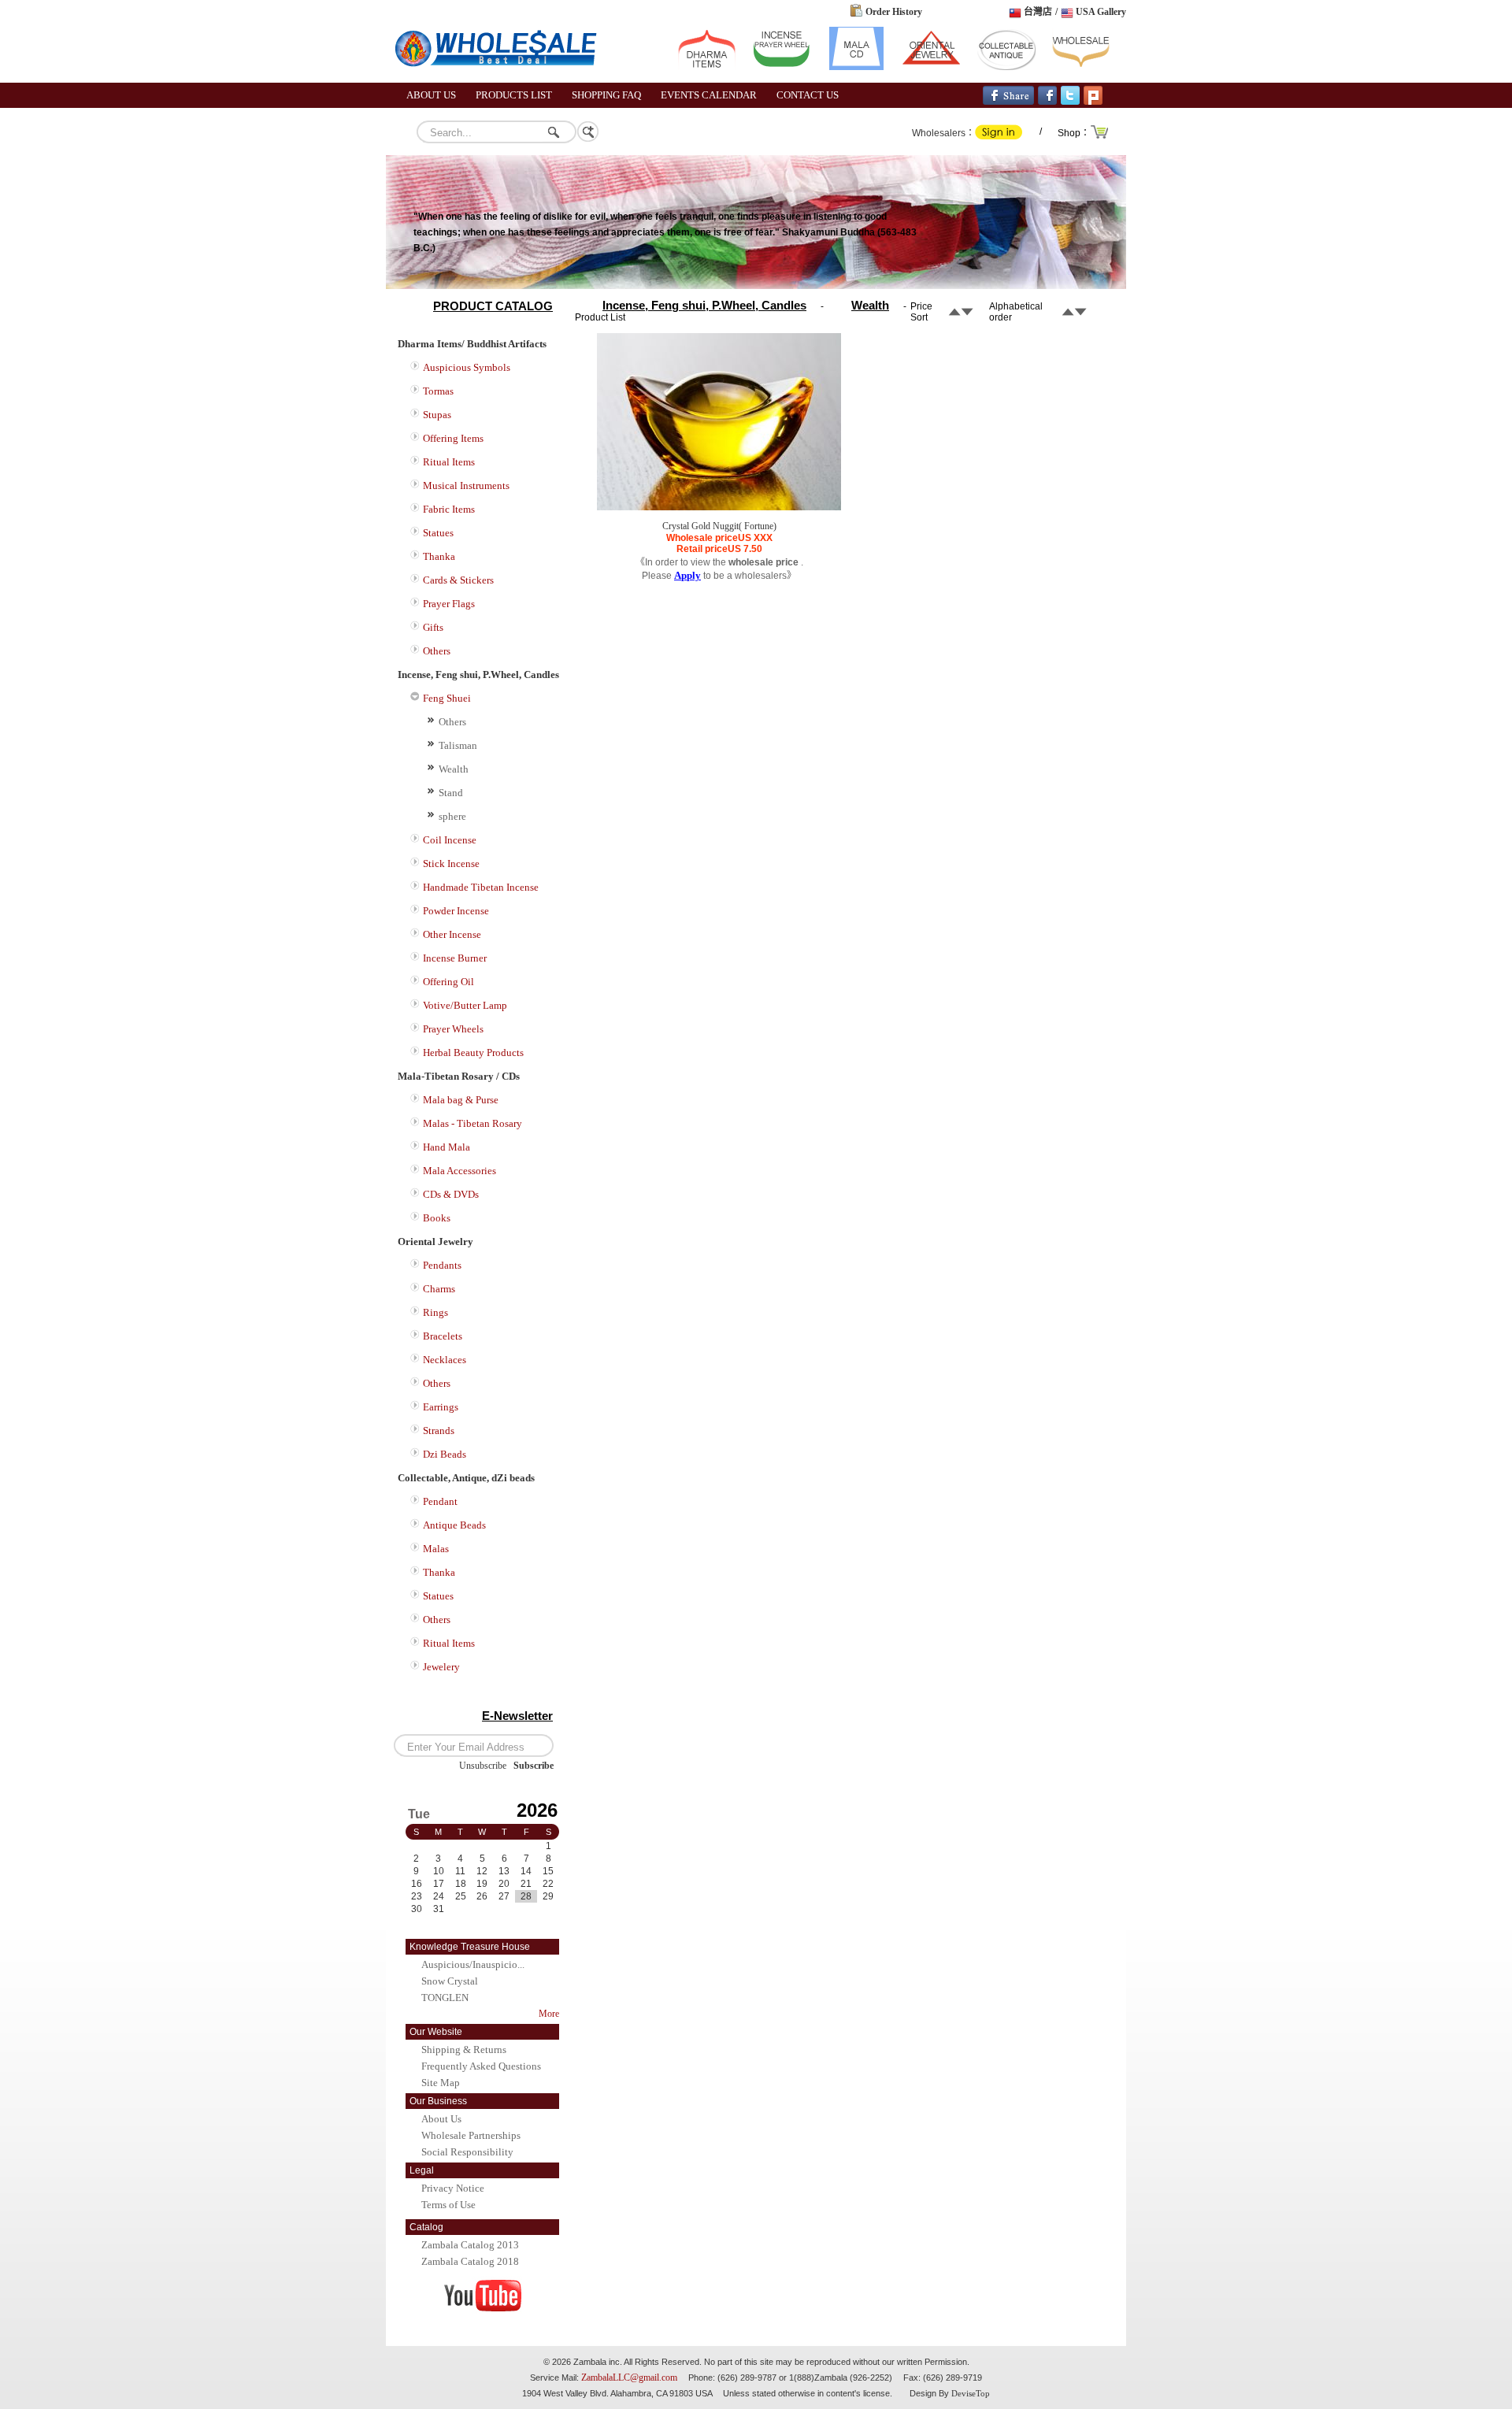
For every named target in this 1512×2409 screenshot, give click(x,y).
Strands (439, 1431)
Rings (435, 1312)
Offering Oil (448, 982)
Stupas (437, 415)
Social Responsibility (467, 2152)
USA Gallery (1101, 12)
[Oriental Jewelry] (931, 67)
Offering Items (453, 438)
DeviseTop (971, 2393)
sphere (452, 816)
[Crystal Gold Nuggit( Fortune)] (719, 507)
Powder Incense (456, 911)
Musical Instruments (466, 486)
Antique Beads (454, 1525)
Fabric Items (449, 509)
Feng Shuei (447, 698)
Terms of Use (448, 2205)
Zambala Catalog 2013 (470, 2245)
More (549, 2014)
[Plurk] (1093, 102)
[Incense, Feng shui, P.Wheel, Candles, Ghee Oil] (782, 67)
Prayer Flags (449, 604)
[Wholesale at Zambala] (504, 80)
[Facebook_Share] (1008, 102)
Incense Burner (455, 958)
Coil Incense (450, 840)
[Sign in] (999, 136)
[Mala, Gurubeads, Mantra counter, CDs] (856, 67)
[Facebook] (1047, 102)
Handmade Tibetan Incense (481, 887)
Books (437, 1218)
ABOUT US (431, 95)
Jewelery (441, 1667)
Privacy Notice (453, 2188)
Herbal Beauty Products (473, 1053)
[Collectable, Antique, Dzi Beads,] (1006, 67)
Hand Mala (447, 1147)
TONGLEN (445, 1998)
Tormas (438, 391)
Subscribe (534, 1766)
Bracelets (443, 1336)
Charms (439, 1289)
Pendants (442, 1265)
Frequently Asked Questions (481, 2066)
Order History (894, 12)
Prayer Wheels (453, 1029)
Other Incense (452, 934)
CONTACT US (808, 95)
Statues (438, 533)
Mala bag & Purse (461, 1100)
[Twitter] (1070, 102)
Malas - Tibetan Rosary (472, 1123)
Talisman (458, 745)
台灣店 (1038, 12)
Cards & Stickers (458, 580)
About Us (441, 2119)
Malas (436, 1549)
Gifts (433, 627)
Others (437, 651)
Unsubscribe (483, 1766)
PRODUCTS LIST (514, 95)
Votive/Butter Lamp (465, 1005)
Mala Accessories (460, 1171)
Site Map (441, 2083)
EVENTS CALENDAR (709, 95)
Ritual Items (449, 462)
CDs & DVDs (451, 1194)
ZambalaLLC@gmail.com (629, 2377)
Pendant (440, 1501)
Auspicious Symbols (467, 367)
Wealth (454, 769)
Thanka (439, 556)
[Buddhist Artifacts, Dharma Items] (707, 67)
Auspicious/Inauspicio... (473, 1964)
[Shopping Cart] (1100, 137)
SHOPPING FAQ (606, 95)
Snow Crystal (450, 1981)
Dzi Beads (445, 1454)
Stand (451, 793)
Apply (687, 575)
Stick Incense (451, 864)
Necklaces (445, 1360)
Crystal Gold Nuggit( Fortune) (719, 526)
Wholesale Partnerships (471, 2135)
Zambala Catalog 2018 (470, 2261)
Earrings (441, 1407)
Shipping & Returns (464, 2050)
